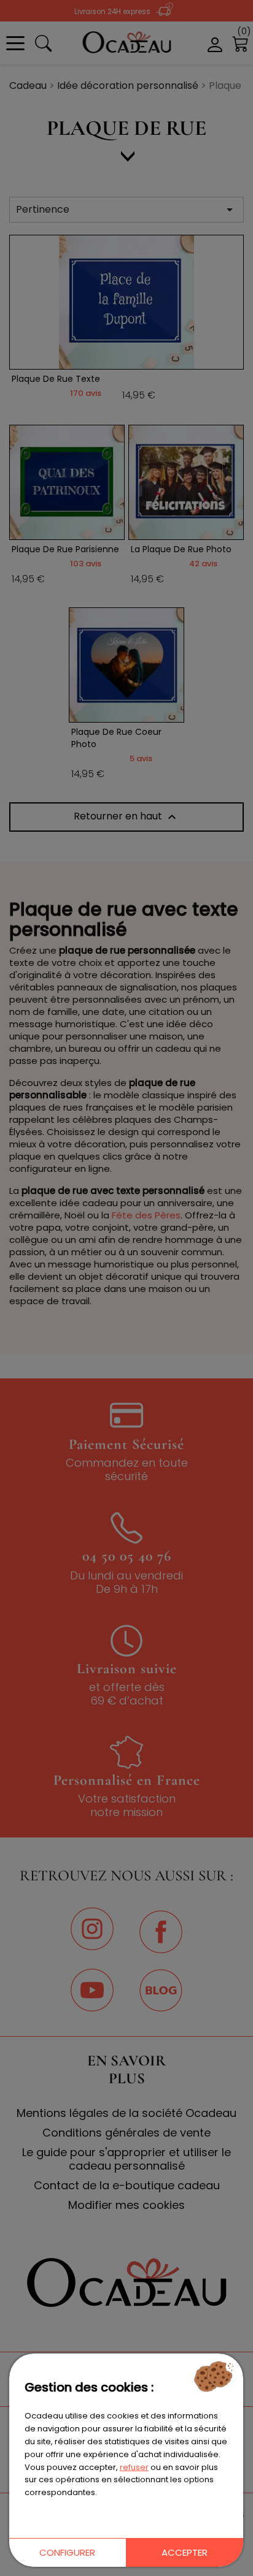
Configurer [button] (67, 2552)
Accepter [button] (185, 2552)
